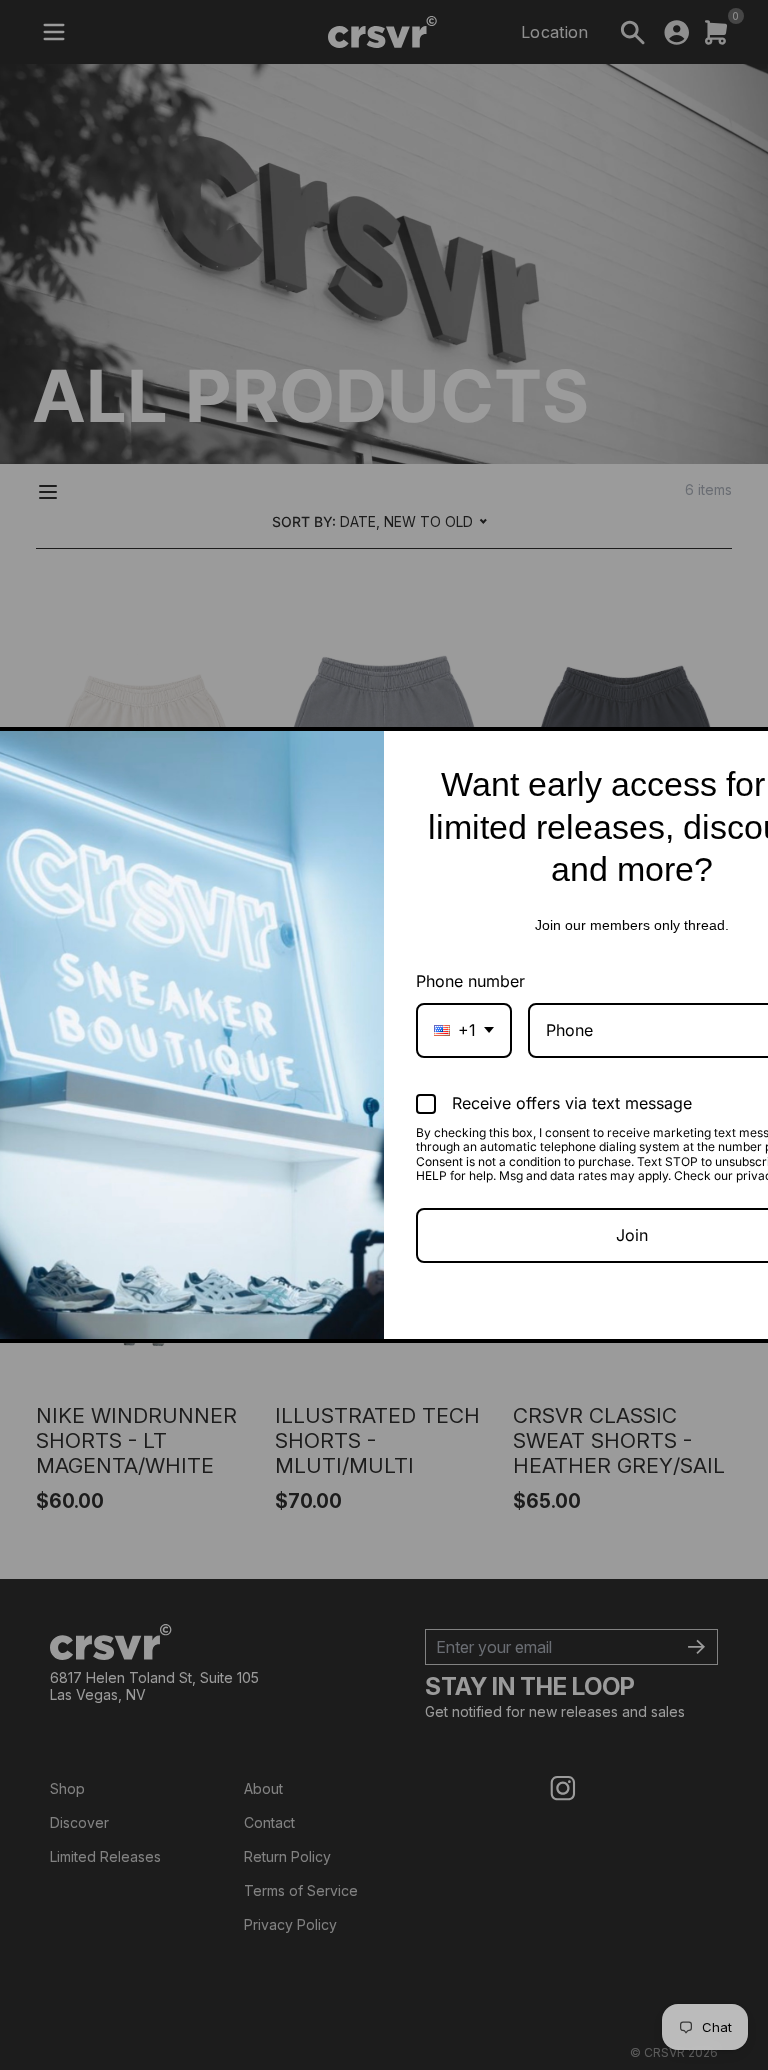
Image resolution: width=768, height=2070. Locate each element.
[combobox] (464, 1030)
